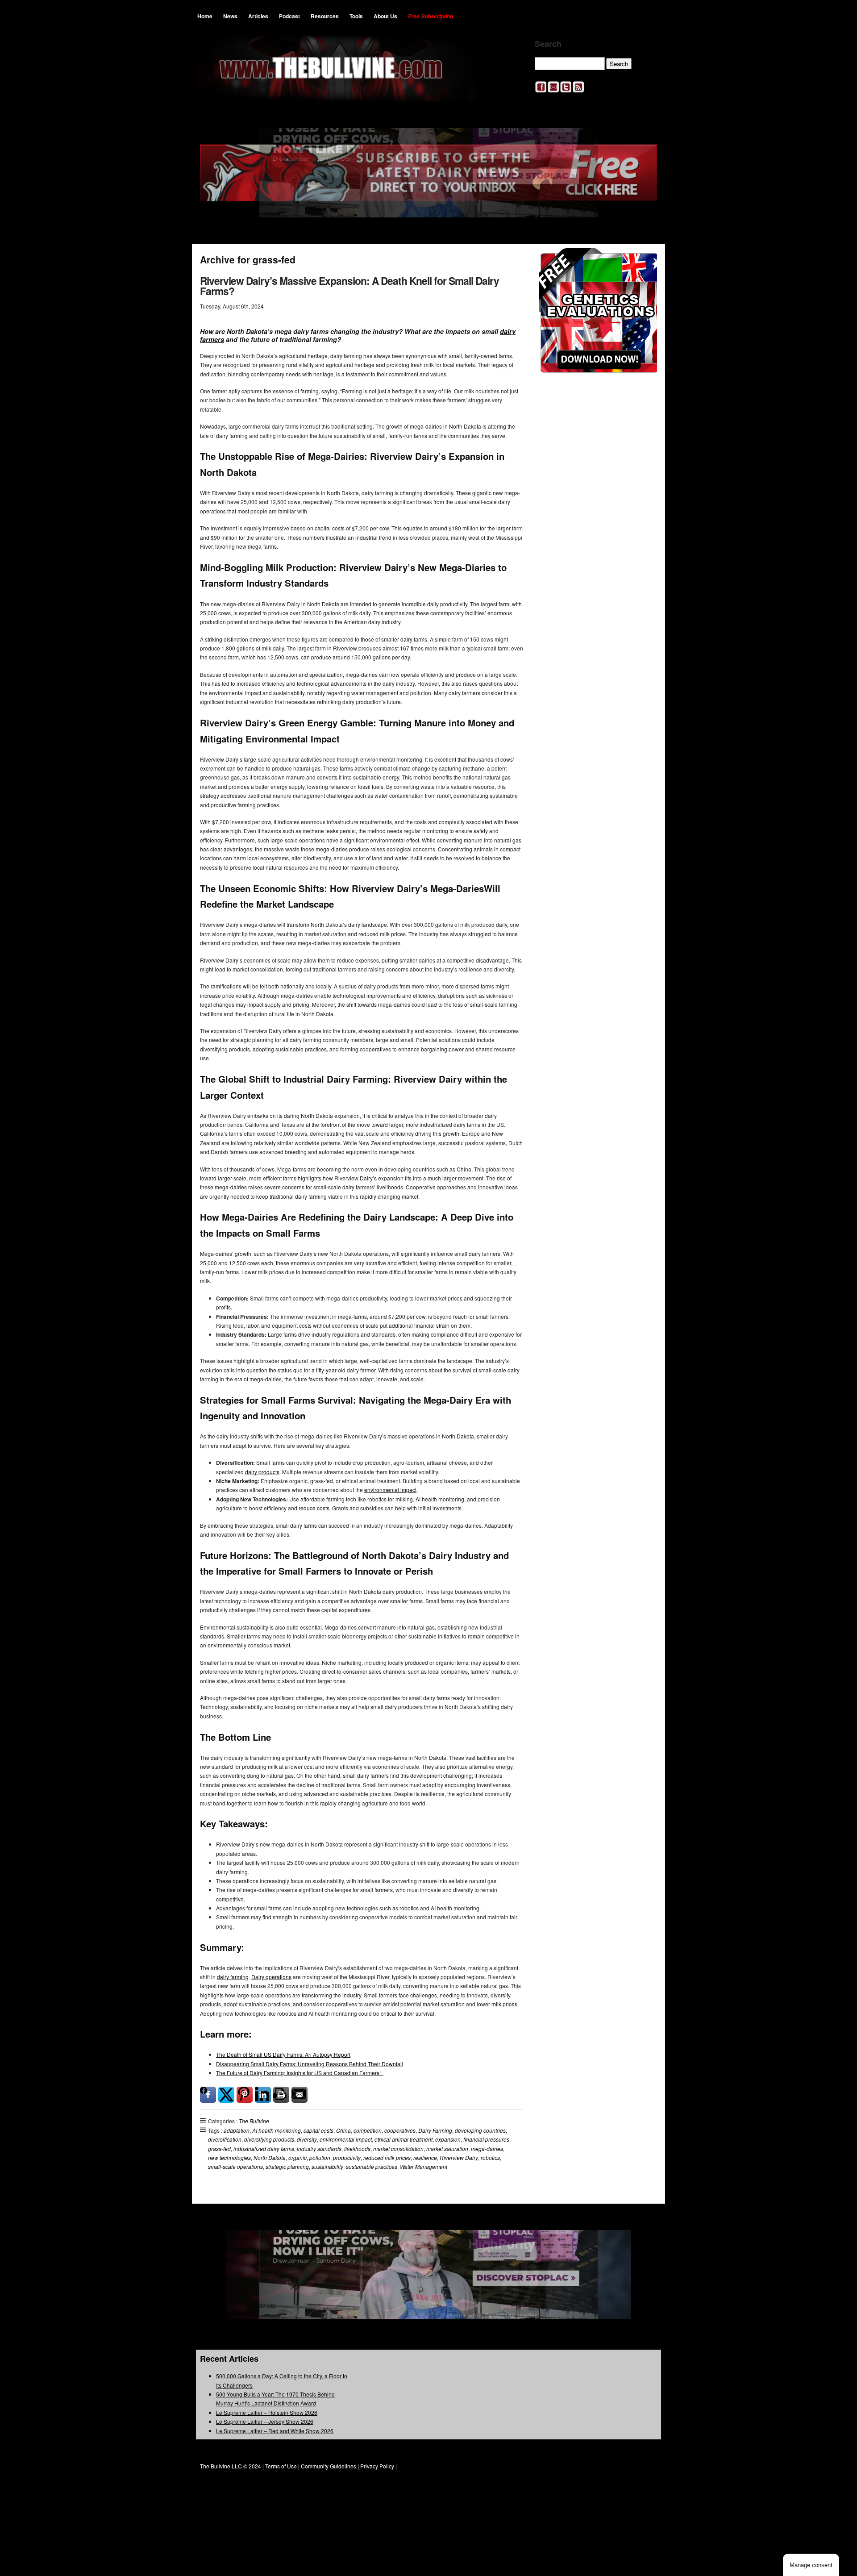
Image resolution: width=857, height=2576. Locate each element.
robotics (490, 2157)
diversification (225, 2139)
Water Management (424, 2166)
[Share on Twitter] (226, 2095)
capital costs (318, 2130)
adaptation (237, 2130)
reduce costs (314, 1508)
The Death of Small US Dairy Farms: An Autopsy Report (283, 2054)
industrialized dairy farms (264, 2149)
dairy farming (233, 1977)
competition (368, 2130)
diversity (307, 2139)
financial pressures (486, 2139)
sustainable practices (372, 2166)
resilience (425, 2157)
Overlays (644, 261)
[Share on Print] (281, 2095)
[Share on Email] (300, 2095)
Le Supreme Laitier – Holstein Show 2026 (267, 2412)
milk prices (504, 2004)
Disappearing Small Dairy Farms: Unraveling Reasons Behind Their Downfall (310, 2064)
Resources (325, 16)
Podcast (289, 16)
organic (297, 2157)
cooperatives (400, 2130)
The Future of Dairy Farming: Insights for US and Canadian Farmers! (300, 2073)
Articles (258, 16)
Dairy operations (271, 1977)
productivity (347, 2157)
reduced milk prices (387, 2157)
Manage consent (811, 2565)
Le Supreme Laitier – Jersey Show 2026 (265, 2421)
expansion (448, 2139)
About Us (385, 16)
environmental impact (390, 1490)
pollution (320, 2157)
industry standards (319, 2149)
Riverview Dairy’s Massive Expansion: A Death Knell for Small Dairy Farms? (349, 286)
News (230, 16)
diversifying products (269, 2139)
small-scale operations (235, 2166)
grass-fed (219, 2149)
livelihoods (357, 2149)
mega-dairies (487, 2149)
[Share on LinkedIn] (263, 2095)
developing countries (480, 2130)
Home (205, 16)
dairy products (262, 1472)
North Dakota (270, 2157)
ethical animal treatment (404, 2139)
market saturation (447, 2149)
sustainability (327, 2166)
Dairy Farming (435, 2130)
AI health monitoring (277, 2130)
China (343, 2130)
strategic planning (287, 2166)
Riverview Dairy (459, 2157)
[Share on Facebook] (208, 2095)
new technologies (229, 2157)
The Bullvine (254, 2121)
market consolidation (398, 2149)
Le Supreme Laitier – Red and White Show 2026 (275, 2431)
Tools (356, 16)
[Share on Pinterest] (245, 2095)
